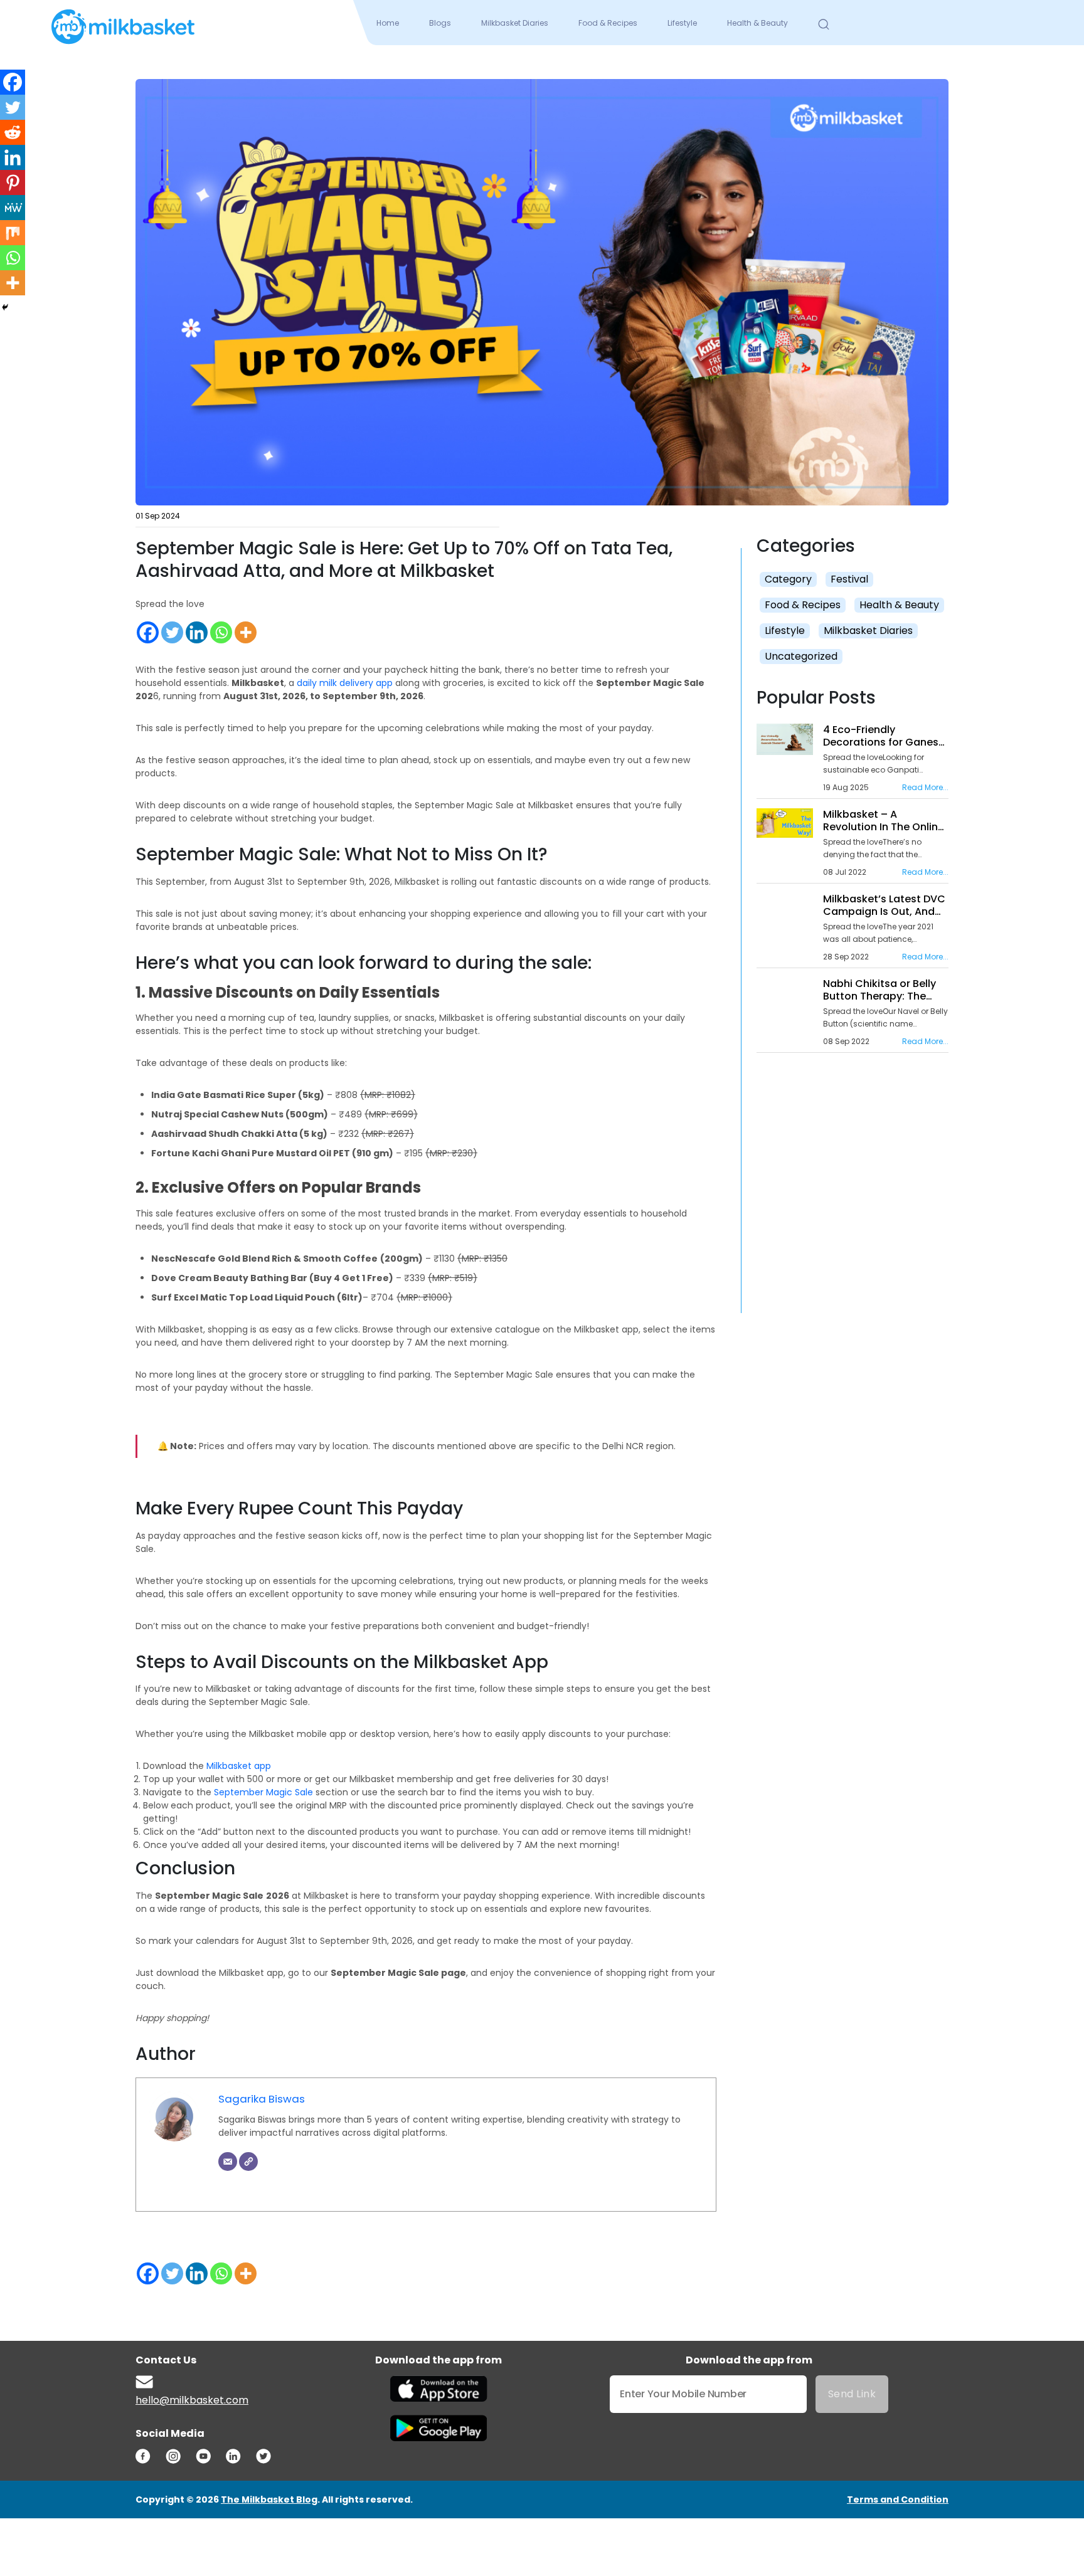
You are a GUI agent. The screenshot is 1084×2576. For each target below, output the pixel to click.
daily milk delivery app (345, 683)
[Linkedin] (197, 632)
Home (388, 23)
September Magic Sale (263, 1792)
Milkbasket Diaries (515, 23)
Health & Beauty (757, 23)
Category (788, 579)
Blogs (440, 23)
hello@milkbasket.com (192, 2400)
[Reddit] (13, 132)
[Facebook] (148, 632)
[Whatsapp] (221, 632)
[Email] (228, 2162)
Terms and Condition (898, 2499)
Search (824, 24)
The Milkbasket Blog (269, 2499)
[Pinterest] (13, 182)
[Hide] (5, 307)
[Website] (248, 2162)
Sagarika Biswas (262, 2099)
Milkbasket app (239, 1766)
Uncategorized (801, 656)
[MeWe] (13, 208)
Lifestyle (682, 23)
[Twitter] (172, 632)
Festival (849, 579)
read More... (925, 787)
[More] (246, 632)
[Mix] (13, 233)
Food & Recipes (608, 23)
